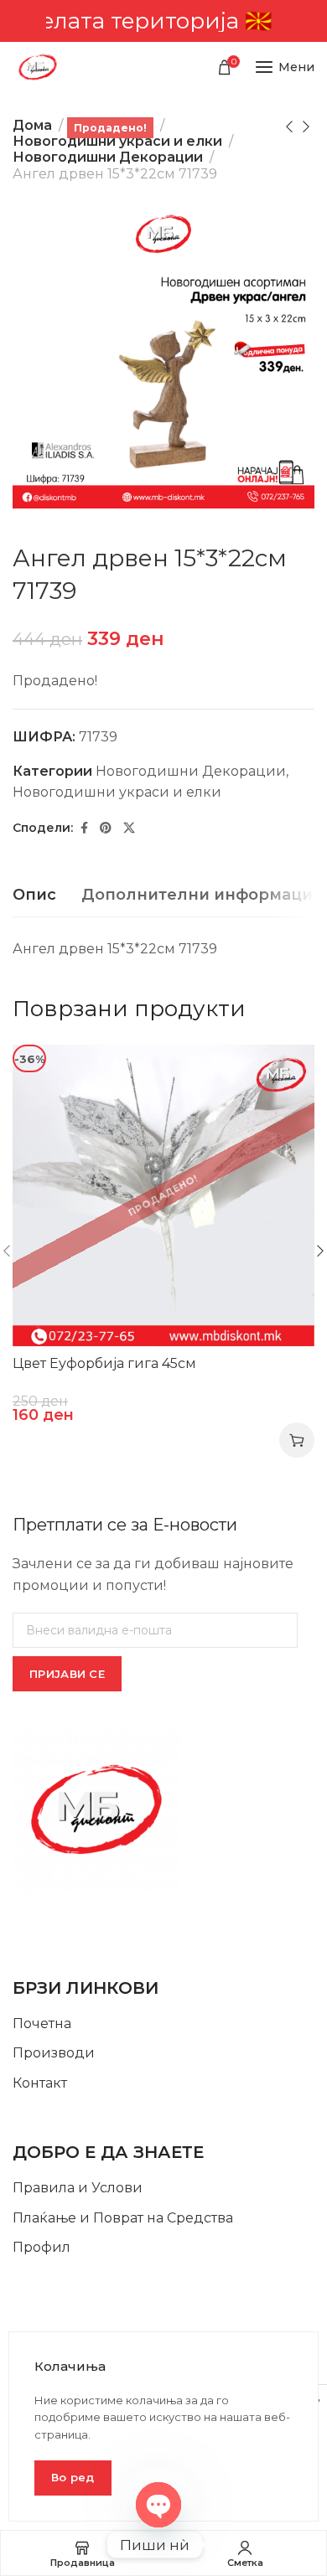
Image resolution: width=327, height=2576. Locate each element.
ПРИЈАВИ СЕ (67, 1674)
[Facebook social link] (84, 828)
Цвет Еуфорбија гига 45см (104, 1363)
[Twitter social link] (129, 828)
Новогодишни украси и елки (117, 141)
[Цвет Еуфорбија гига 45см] (163, 1195)
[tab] (34, 896)
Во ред (73, 2477)
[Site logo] (38, 67)
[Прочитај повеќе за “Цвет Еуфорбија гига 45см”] (297, 1440)
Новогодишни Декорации (108, 157)
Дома (32, 125)
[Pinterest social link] (106, 828)
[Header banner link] (163, 21)
